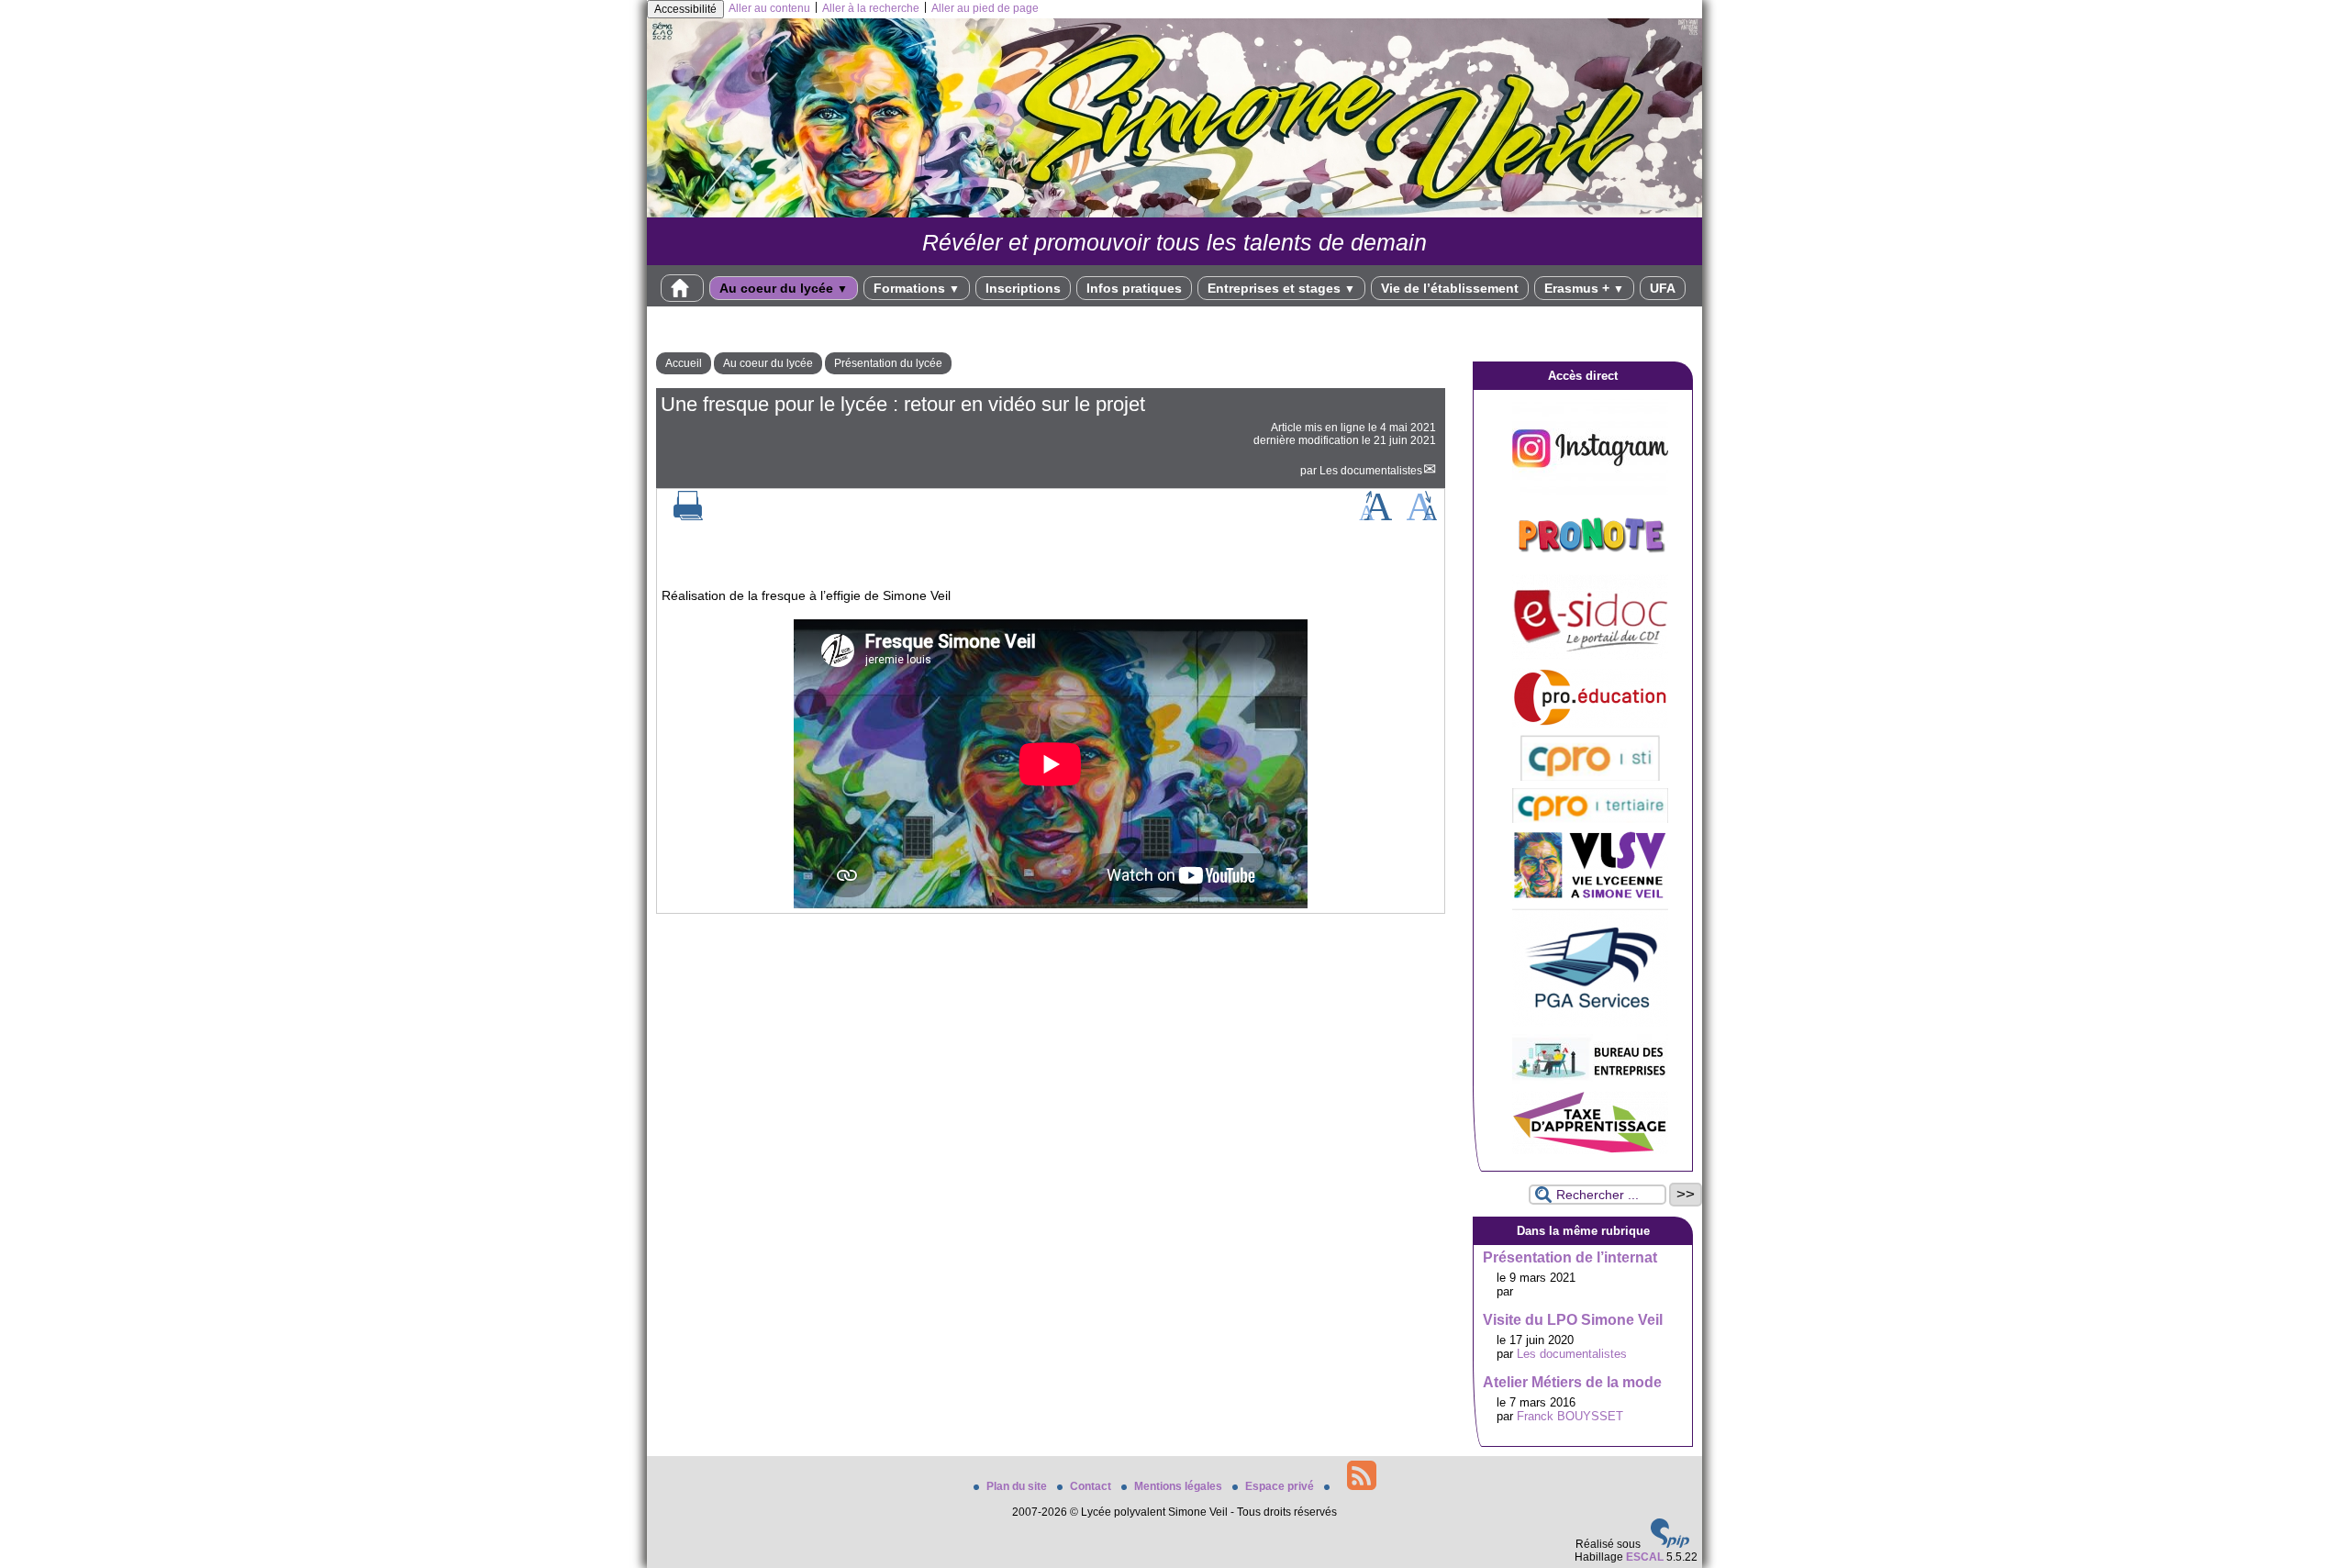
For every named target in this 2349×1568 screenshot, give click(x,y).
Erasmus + (1584, 288)
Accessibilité (685, 9)
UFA (1663, 288)
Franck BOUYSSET (1570, 1416)
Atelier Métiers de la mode (1572, 1382)
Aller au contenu (769, 8)
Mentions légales (1180, 1486)
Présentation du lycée (888, 363)
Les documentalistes (1371, 471)
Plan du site (1018, 1486)
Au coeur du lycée (784, 288)
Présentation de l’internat (1570, 1257)
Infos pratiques (1134, 288)
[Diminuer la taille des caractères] (1422, 517)
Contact (1092, 1486)
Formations (917, 288)
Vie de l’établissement (1450, 288)
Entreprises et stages (1281, 288)
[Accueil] (1174, 214)
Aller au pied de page (985, 8)
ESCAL (1645, 1557)
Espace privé (1281, 1486)
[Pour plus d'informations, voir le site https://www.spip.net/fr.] (1670, 1544)
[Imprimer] (688, 517)
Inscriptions (1023, 288)
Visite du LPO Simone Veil (1573, 1320)
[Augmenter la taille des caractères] (1375, 517)
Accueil (684, 363)
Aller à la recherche (871, 8)
